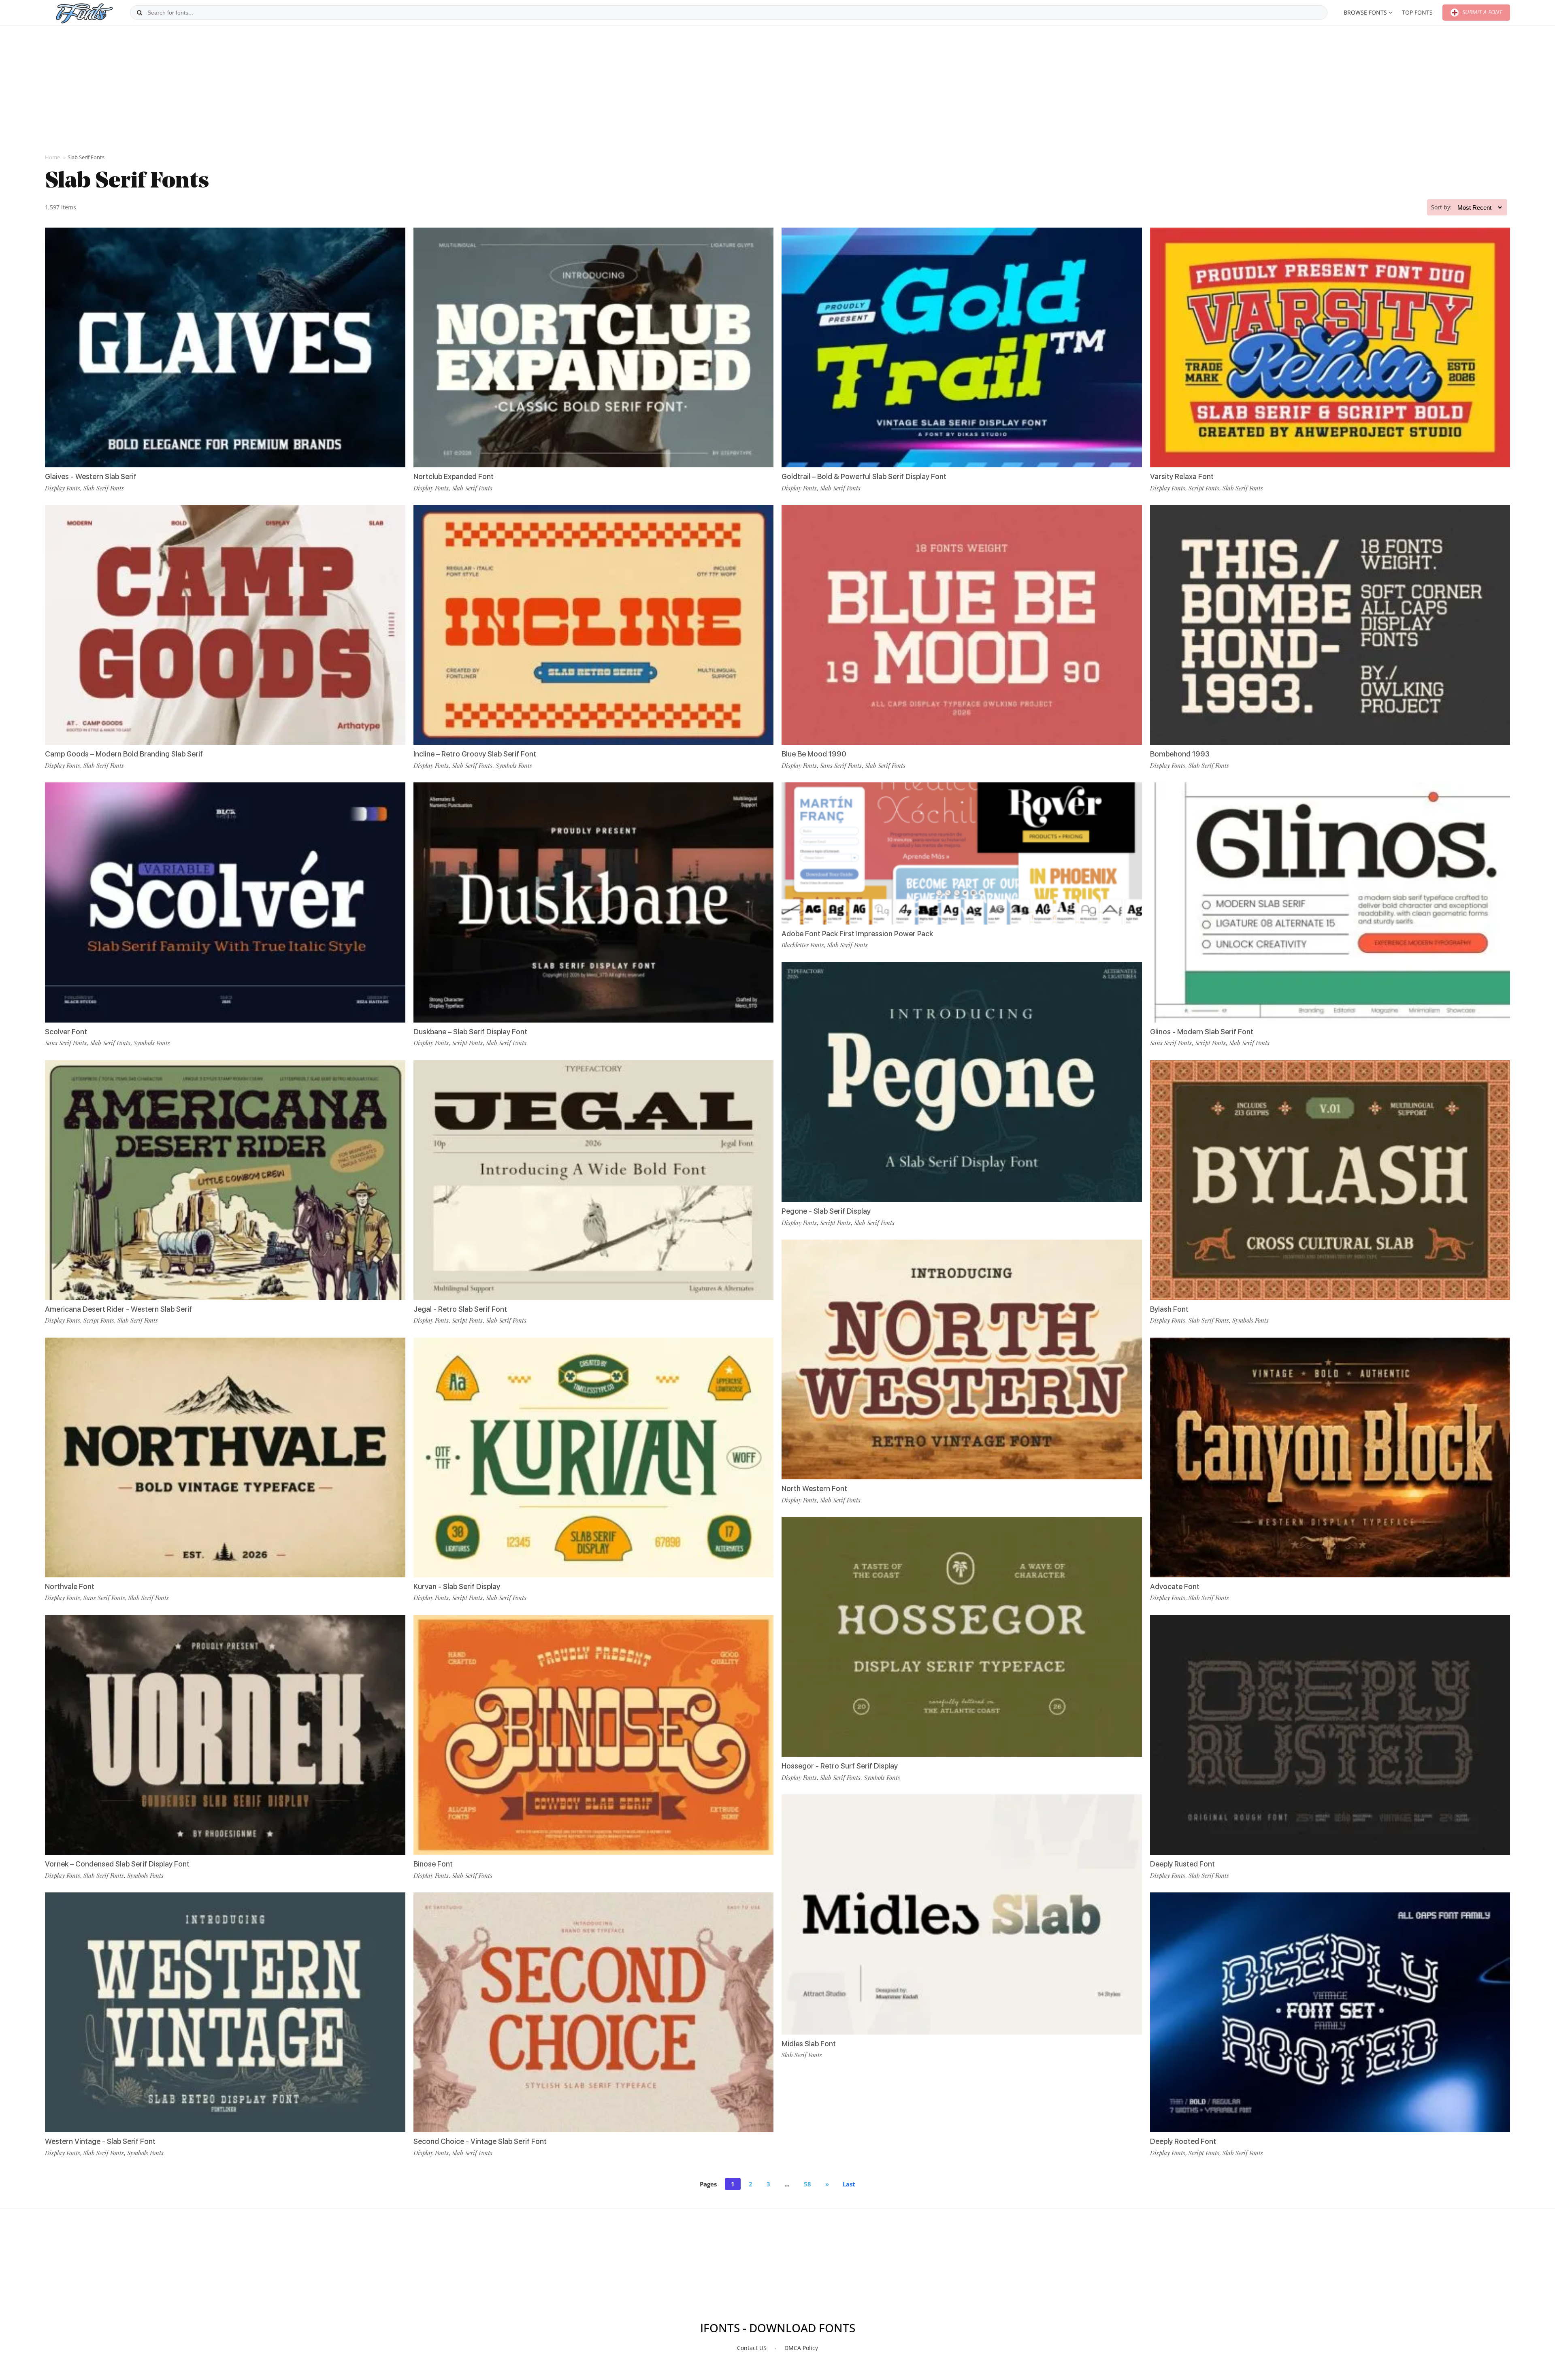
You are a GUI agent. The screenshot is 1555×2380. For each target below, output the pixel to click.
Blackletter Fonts (803, 945)
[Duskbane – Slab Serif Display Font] (594, 902)
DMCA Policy (801, 2348)
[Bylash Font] (1330, 1180)
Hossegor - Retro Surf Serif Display (840, 1766)
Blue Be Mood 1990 (814, 754)
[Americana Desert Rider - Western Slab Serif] (225, 1180)
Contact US (752, 2348)
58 (807, 2184)
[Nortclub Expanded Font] (594, 347)
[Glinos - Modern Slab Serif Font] (1330, 902)
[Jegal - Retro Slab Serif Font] (594, 1180)
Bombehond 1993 (1180, 754)
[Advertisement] (777, 89)
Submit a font (1481, 12)
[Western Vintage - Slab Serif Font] (225, 2012)
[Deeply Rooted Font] (1330, 2012)
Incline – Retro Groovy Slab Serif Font (475, 754)
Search (139, 13)
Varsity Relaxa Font (1182, 476)
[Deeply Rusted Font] (1330, 1735)
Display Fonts (63, 488)
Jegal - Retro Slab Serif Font (460, 1309)
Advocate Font (1175, 1586)
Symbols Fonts (152, 1043)
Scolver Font (66, 1032)
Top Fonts (1417, 12)
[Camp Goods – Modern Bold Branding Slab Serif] (225, 625)
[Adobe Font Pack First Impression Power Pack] (962, 853)
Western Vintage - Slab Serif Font (100, 2141)
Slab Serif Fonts (104, 488)
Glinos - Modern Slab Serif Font (1202, 1032)
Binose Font (433, 1864)
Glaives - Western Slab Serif (91, 476)
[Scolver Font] (225, 902)
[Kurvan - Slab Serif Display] (594, 1457)
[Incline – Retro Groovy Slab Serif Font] (594, 625)
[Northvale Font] (225, 1457)
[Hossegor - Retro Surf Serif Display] (962, 1637)
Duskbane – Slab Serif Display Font (470, 1032)
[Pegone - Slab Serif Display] (962, 1082)
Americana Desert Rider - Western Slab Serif (118, 1309)
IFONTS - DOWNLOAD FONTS (778, 2328)
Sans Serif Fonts (66, 1043)
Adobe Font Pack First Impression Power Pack (857, 934)
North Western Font (814, 1488)
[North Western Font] (962, 1359)
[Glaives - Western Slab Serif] (225, 347)
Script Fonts (99, 1320)
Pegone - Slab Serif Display (826, 1211)
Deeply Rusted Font (1182, 1864)
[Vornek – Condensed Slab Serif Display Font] (225, 1735)
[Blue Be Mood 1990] (962, 625)
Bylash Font (1169, 1309)
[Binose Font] (594, 1735)
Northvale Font (70, 1586)
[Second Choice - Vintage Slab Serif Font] (594, 2012)
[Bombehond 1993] (1330, 625)
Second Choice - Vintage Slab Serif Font (480, 2141)
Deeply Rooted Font (1183, 2141)
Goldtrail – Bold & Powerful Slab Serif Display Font (864, 476)
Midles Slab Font (809, 2044)
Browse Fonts (1365, 12)
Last (849, 2184)
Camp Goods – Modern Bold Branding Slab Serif (124, 754)
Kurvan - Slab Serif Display (457, 1586)
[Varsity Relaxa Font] (1330, 347)
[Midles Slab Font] (962, 1914)
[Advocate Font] (1330, 1457)
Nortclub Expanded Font (454, 476)
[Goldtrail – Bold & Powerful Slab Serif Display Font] (962, 347)
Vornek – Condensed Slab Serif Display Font (117, 1864)
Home (52, 157)
